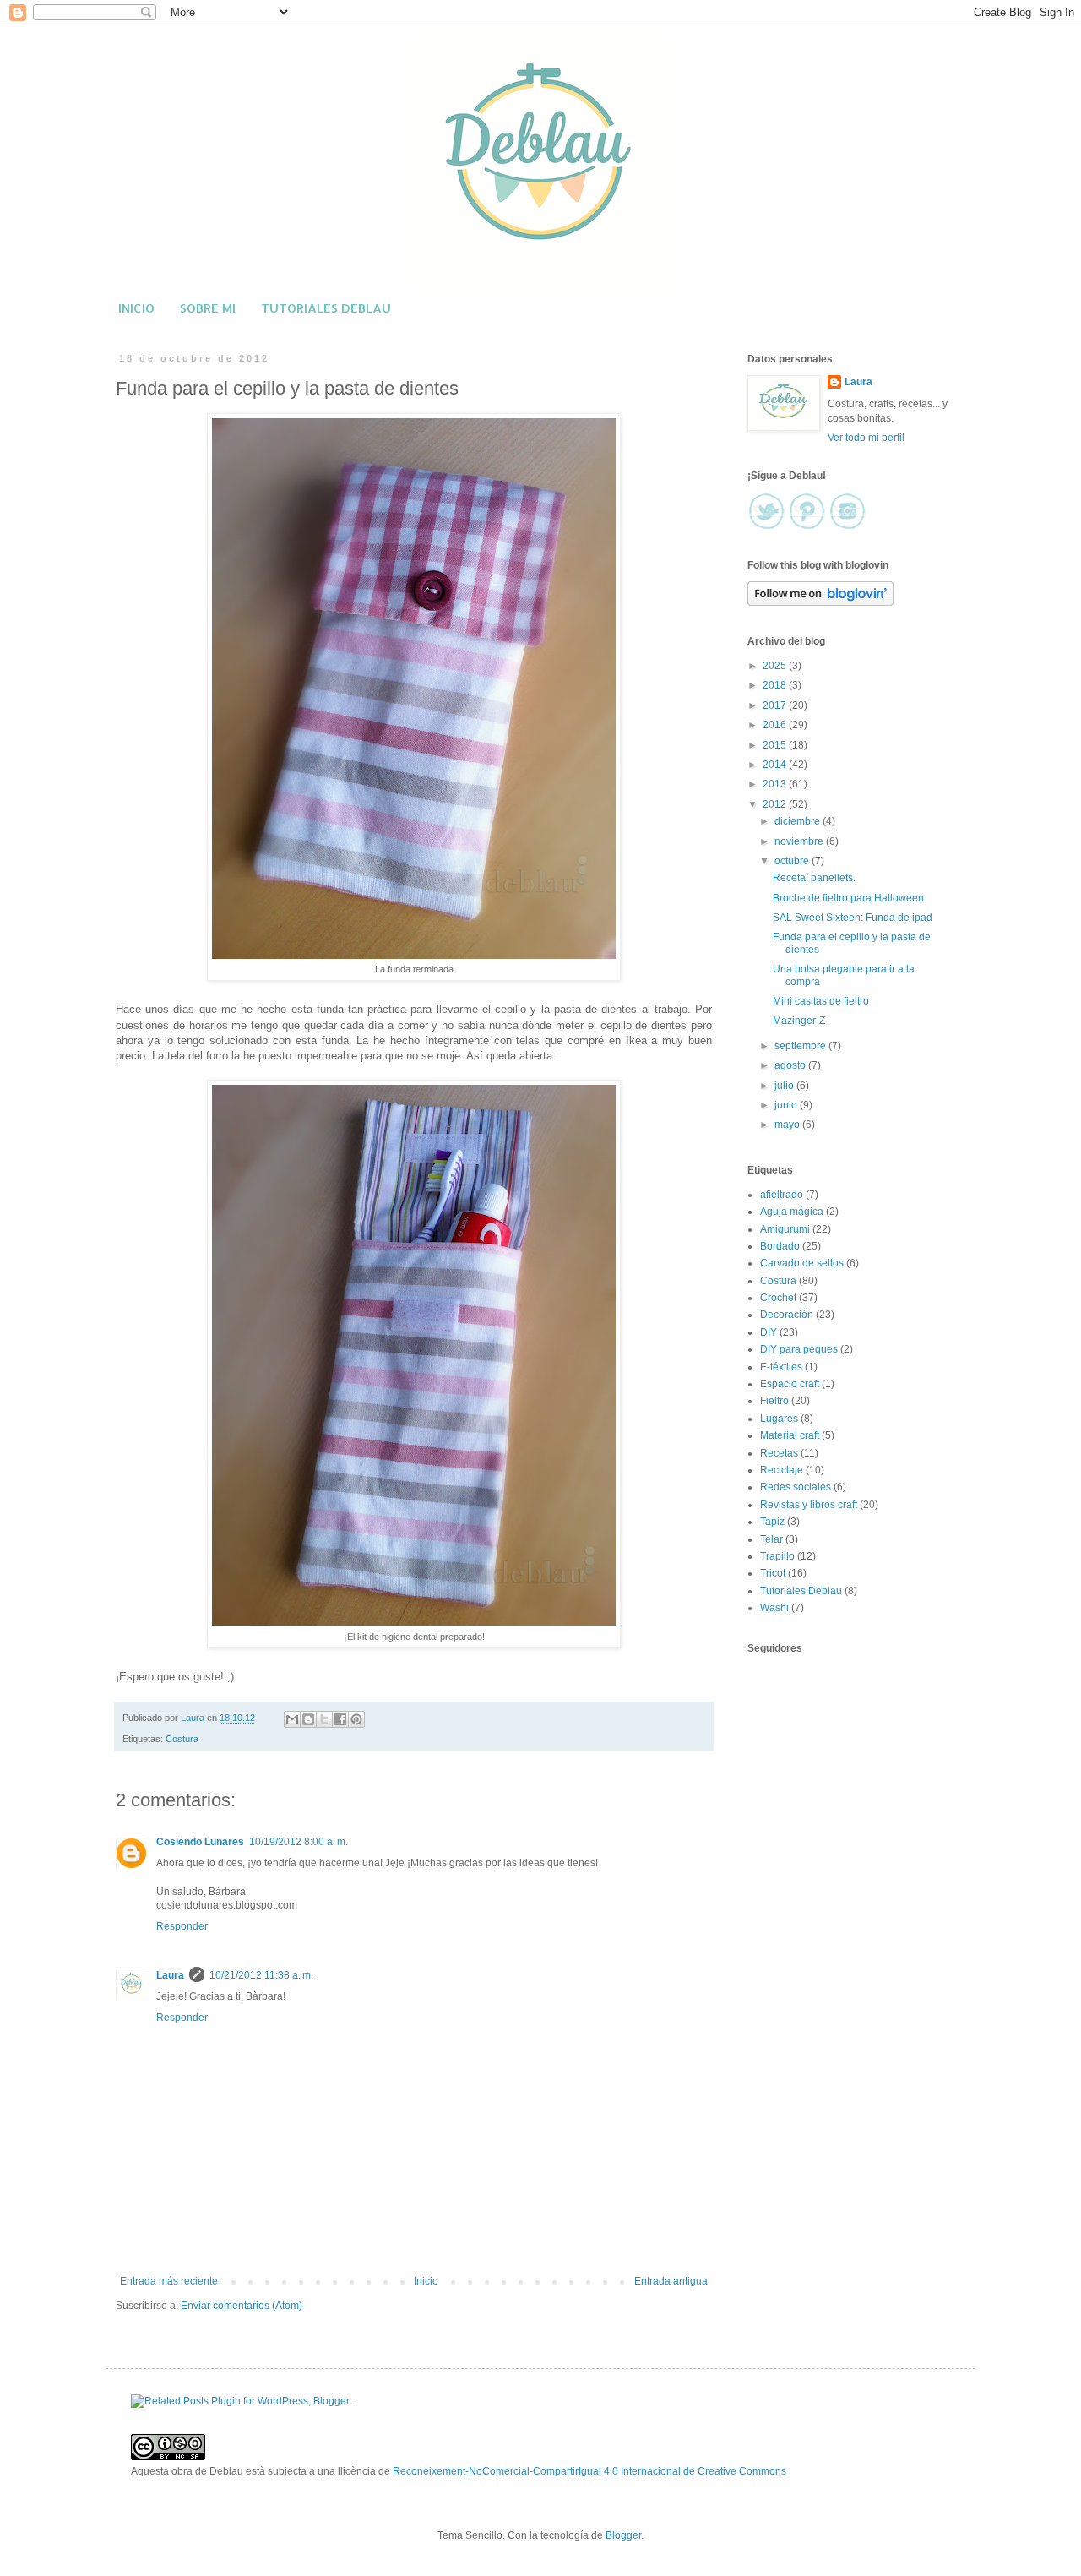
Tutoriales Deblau (801, 1591)
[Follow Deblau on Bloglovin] (820, 602)
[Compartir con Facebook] (340, 1719)
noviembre (800, 841)
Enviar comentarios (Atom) (242, 2306)
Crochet (778, 1298)
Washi (774, 1608)
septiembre (801, 1046)
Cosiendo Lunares (200, 1842)
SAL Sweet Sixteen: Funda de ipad (853, 918)
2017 (776, 705)
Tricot (773, 1573)
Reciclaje (782, 1470)
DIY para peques (799, 1349)
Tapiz (772, 1522)
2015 (776, 745)
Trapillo (777, 1556)
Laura (170, 1975)
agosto (791, 1065)
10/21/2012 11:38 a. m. (261, 1975)
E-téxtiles (781, 1367)
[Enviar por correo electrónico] (292, 1719)
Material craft (790, 1435)
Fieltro (774, 1401)
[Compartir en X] (324, 1719)
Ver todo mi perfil (866, 438)
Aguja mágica (792, 1212)
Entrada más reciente (169, 2281)
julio (785, 1086)
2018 (776, 685)
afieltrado (782, 1195)
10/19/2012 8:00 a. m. (299, 1842)
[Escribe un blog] (308, 1719)
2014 (776, 765)
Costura (182, 1739)
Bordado (780, 1246)
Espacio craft (790, 1384)
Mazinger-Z (799, 1021)
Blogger (623, 2535)
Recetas (779, 1453)
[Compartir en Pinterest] (356, 1719)
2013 (776, 784)
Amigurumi (785, 1229)
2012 (776, 804)
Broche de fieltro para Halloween (848, 898)
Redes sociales (796, 1487)
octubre (793, 861)
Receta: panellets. (814, 878)
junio (787, 1105)
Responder (182, 1926)
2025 (776, 666)
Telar (771, 1539)
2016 (776, 725)
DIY (769, 1332)
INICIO (136, 308)
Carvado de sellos (802, 1263)
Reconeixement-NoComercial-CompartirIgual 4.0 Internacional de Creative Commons (589, 2471)
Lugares (779, 1419)
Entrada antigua (671, 2281)
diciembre (799, 821)
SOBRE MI (208, 308)
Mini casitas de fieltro (821, 1001)
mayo (788, 1125)
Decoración (787, 1315)
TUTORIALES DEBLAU (326, 308)
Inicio (426, 2281)
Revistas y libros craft (809, 1505)
